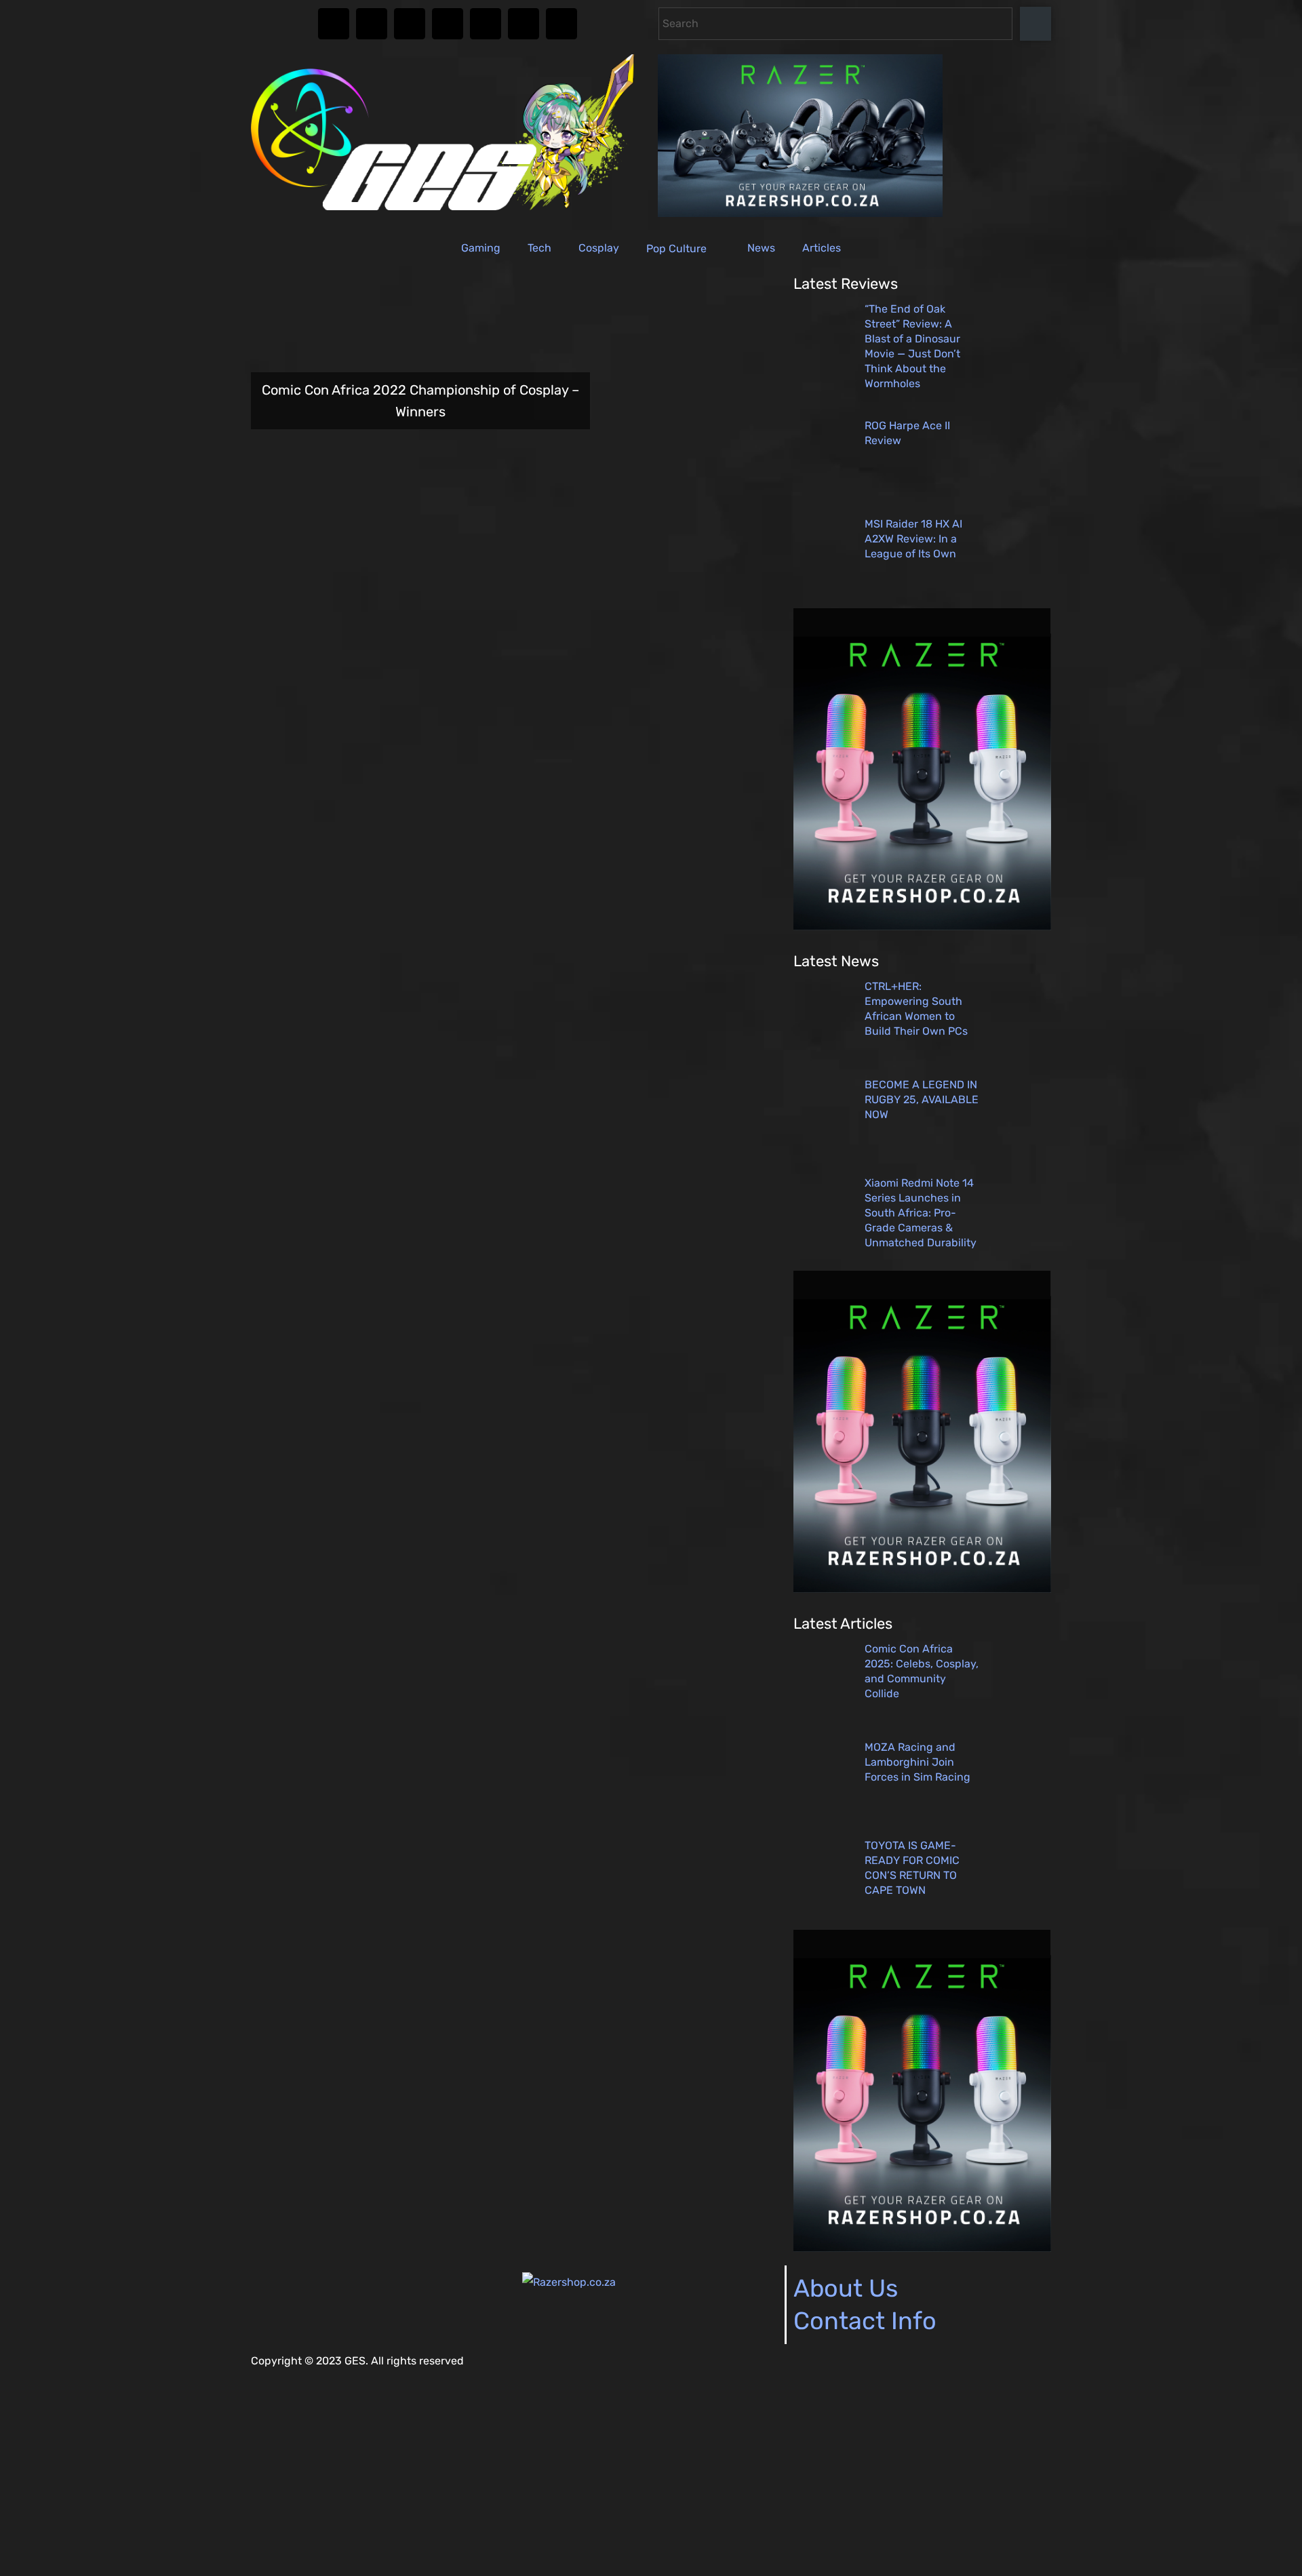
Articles (822, 248)
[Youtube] (486, 24)
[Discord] (410, 24)
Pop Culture (676, 249)
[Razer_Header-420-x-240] (800, 213)
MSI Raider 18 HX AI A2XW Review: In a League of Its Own (913, 539)
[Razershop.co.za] (569, 2282)
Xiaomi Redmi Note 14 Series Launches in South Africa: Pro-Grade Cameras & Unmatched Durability (921, 1213)
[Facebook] (372, 24)
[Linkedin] (561, 24)
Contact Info (865, 2321)
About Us (846, 2288)
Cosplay (599, 248)
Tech (539, 248)
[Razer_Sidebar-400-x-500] (922, 927)
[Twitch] (448, 24)
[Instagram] (334, 24)
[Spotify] (524, 24)
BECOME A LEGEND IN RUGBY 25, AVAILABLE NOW (922, 1099)
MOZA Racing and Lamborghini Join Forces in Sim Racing (918, 1762)
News (761, 248)
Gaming (481, 248)
